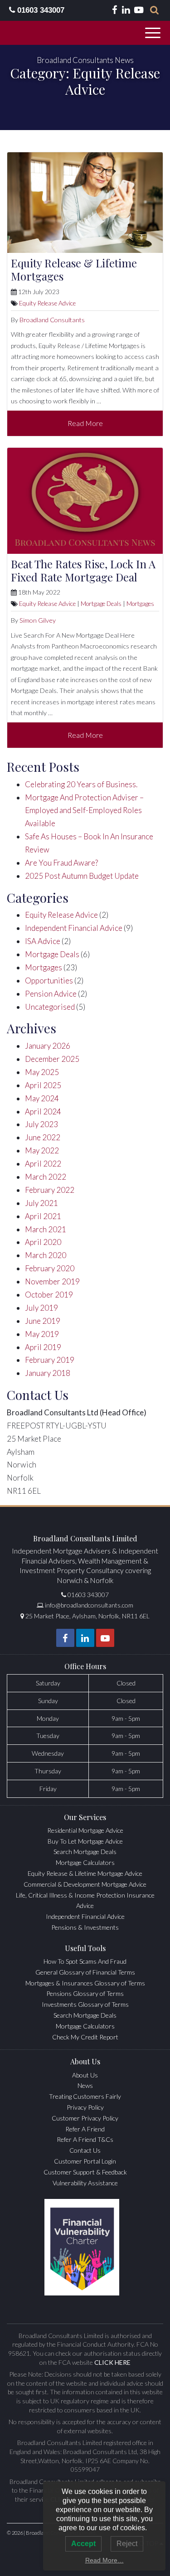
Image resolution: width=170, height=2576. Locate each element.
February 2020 (50, 1268)
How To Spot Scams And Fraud (85, 1961)
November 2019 (52, 1281)
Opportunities (49, 981)
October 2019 (49, 1295)
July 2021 (41, 1203)
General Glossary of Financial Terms (85, 1972)
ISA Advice (43, 941)
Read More (85, 423)
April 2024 (43, 1111)
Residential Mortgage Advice (85, 1830)
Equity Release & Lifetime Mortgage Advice (85, 1873)
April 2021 (43, 1216)
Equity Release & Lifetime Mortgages (74, 269)
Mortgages (140, 604)
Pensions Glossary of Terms (85, 1993)
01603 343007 (40, 10)
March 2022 (46, 1177)
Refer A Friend (85, 2129)
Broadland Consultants (52, 320)
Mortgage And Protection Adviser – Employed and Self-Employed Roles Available (84, 811)
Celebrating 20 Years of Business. (81, 784)
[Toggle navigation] (154, 33)
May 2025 (42, 1072)
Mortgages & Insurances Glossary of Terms (85, 1983)
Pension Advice (51, 994)
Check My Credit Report (85, 2037)
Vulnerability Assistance (85, 2183)
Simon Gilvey (38, 620)
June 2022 (43, 1137)
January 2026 (48, 1046)
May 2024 (42, 1098)
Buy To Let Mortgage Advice (85, 1841)
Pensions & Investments (85, 1927)
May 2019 (42, 1334)
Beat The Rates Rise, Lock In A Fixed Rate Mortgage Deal (83, 570)
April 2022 (43, 1164)
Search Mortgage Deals (85, 1852)
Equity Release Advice (47, 303)
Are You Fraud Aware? (61, 863)
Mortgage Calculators (85, 1862)
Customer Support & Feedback (85, 2172)
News (85, 2085)
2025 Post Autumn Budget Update (82, 876)
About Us (85, 2075)
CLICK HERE (112, 2362)
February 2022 (50, 1190)
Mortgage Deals (101, 604)
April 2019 (43, 1347)
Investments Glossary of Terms (85, 2004)
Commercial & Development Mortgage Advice (85, 1884)
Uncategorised (50, 1007)
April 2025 (43, 1085)
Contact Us (85, 2150)
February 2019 (50, 1360)
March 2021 (46, 1229)
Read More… (104, 2560)
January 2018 (48, 1373)
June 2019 (43, 1321)
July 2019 (41, 1308)
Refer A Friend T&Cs (85, 2139)
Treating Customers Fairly (85, 2096)
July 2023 (41, 1124)
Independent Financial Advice (74, 928)
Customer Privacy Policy (85, 2118)
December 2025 (52, 1059)
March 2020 (46, 1255)
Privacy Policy (85, 2107)
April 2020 (43, 1242)
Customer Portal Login (85, 2161)
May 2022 (42, 1150)
